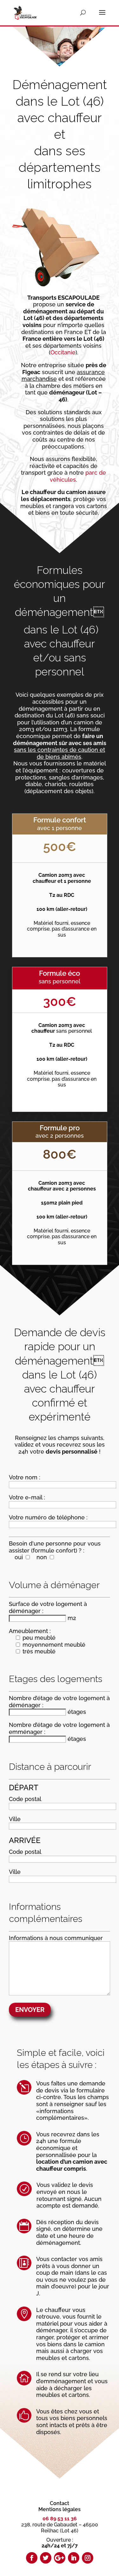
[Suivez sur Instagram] (88, 2558)
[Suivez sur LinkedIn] (74, 2558)
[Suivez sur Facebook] (32, 2558)
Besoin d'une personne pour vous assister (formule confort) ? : (55, 1550)
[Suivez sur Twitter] (46, 2558)
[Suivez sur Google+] (60, 2558)
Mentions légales (60, 2509)
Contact (60, 2503)
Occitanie (63, 352)
